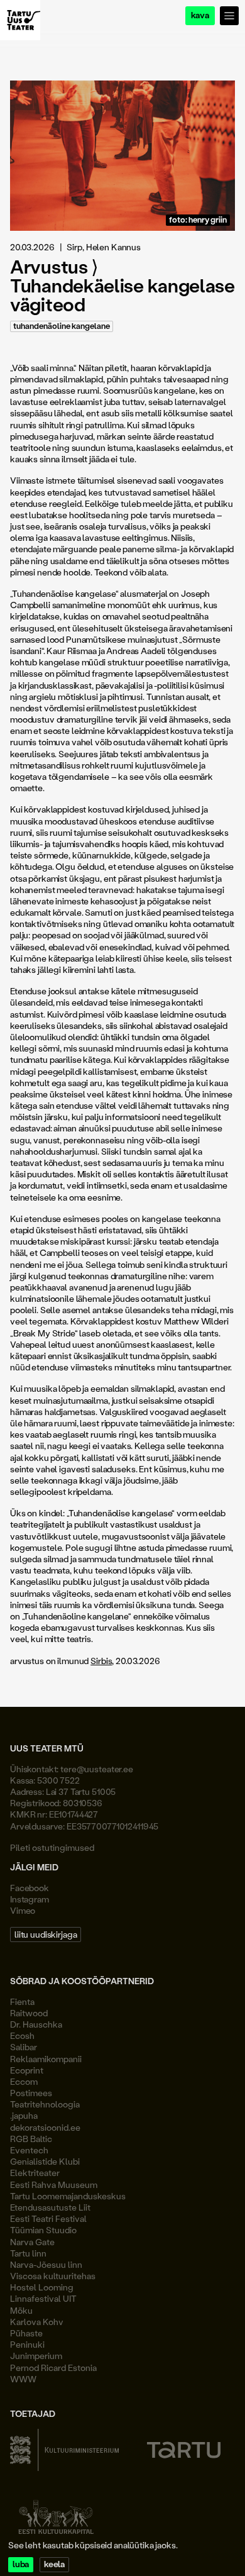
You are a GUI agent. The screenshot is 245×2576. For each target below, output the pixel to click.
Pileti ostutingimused (52, 1847)
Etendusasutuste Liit (50, 2207)
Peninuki (27, 2344)
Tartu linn (28, 2253)
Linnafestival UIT (43, 2298)
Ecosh (22, 2035)
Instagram (30, 1899)
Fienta (22, 2001)
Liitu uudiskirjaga (46, 1934)
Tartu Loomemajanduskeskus (68, 2196)
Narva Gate (32, 2242)
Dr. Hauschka (36, 2024)
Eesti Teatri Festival (48, 2218)
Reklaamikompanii (46, 2059)
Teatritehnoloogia (45, 2104)
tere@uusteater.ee (97, 1769)
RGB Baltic (31, 2139)
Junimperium (36, 2356)
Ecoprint (27, 2070)
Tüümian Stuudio (43, 2230)
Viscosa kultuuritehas (53, 2276)
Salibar (24, 2047)
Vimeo (23, 1910)
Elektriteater (35, 2173)
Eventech (29, 2150)
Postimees (31, 2093)
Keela (54, 2564)
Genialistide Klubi (45, 2161)
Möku (21, 2310)
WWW (23, 2379)
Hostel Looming (42, 2287)
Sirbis (101, 1661)
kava (200, 15)
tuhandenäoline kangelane (62, 326)
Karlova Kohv (37, 2322)
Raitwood (29, 2013)
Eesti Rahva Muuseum (54, 2185)
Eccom (24, 2081)
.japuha (24, 2115)
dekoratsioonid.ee (45, 2127)
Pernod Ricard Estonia (53, 2368)
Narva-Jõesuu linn (46, 2264)
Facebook (30, 1888)
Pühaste (26, 2333)
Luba (21, 2564)
